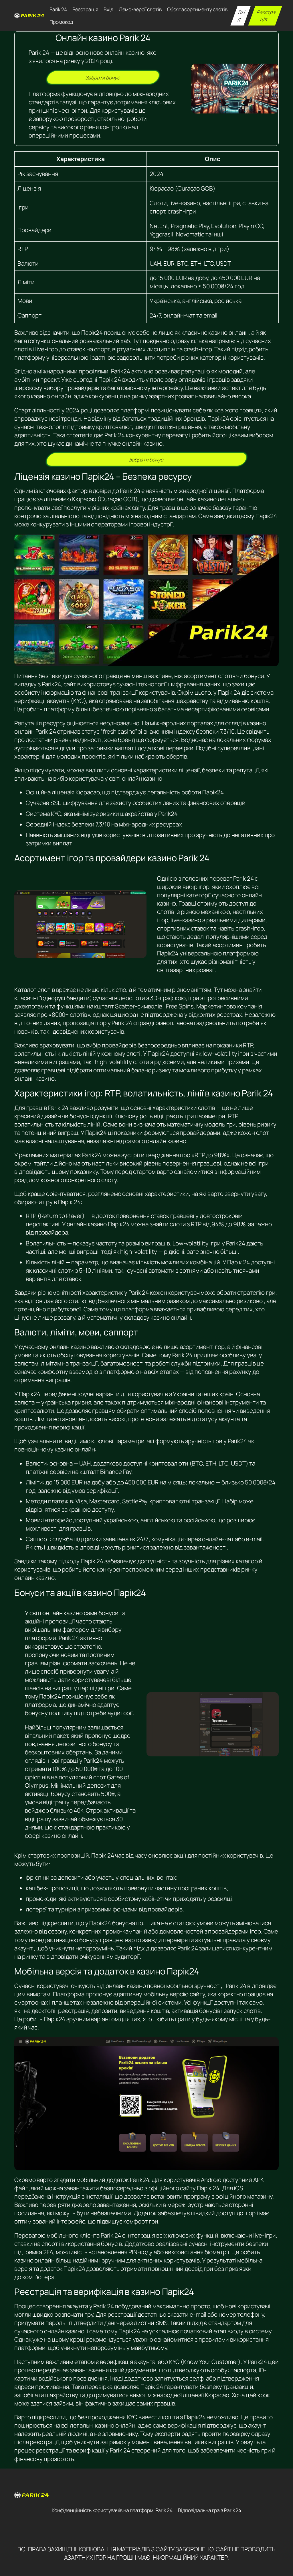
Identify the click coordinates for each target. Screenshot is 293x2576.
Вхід (241, 15)
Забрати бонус (103, 77)
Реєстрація (267, 15)
